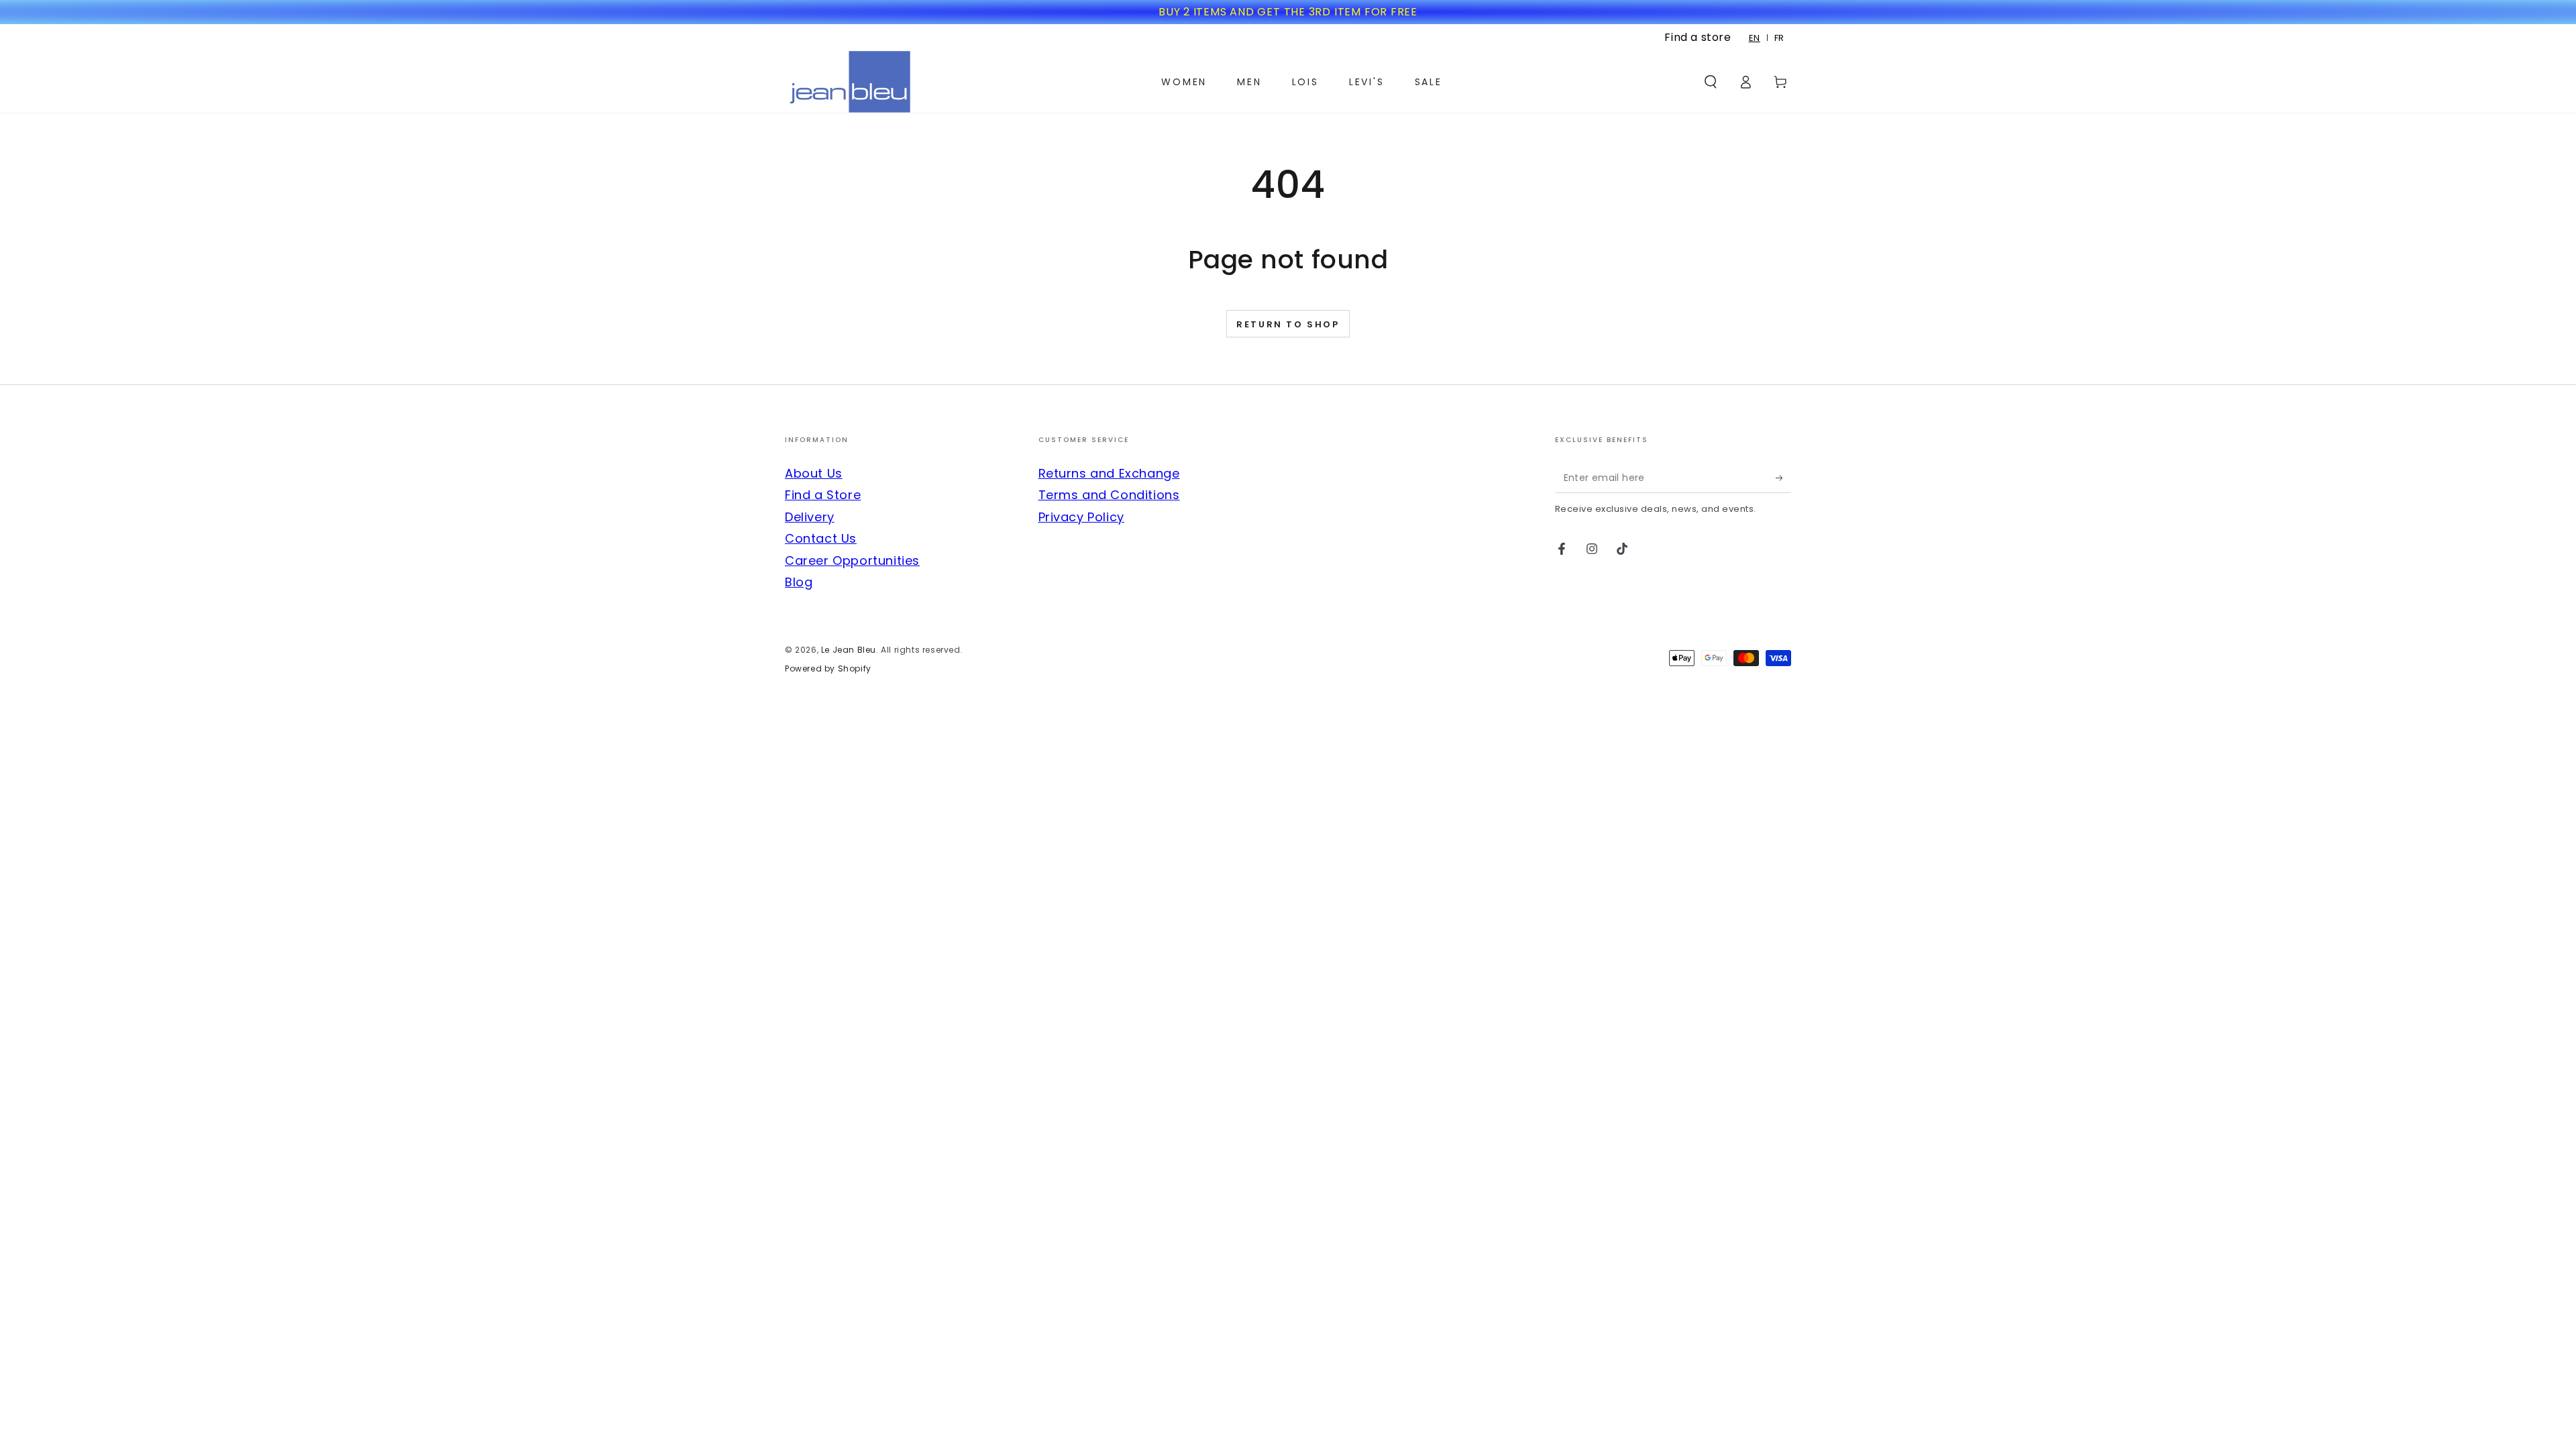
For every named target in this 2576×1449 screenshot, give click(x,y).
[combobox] (1755, 38)
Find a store (1698, 37)
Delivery (810, 517)
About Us (814, 473)
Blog (799, 582)
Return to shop (1288, 324)
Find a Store (823, 495)
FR (1779, 38)
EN (1755, 38)
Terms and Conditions (1109, 495)
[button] (1711, 82)
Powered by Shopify (828, 669)
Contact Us (821, 538)
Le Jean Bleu (849, 650)
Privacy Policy (1081, 517)
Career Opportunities (852, 560)
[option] (1779, 38)
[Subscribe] (1783, 478)
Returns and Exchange (1109, 473)
